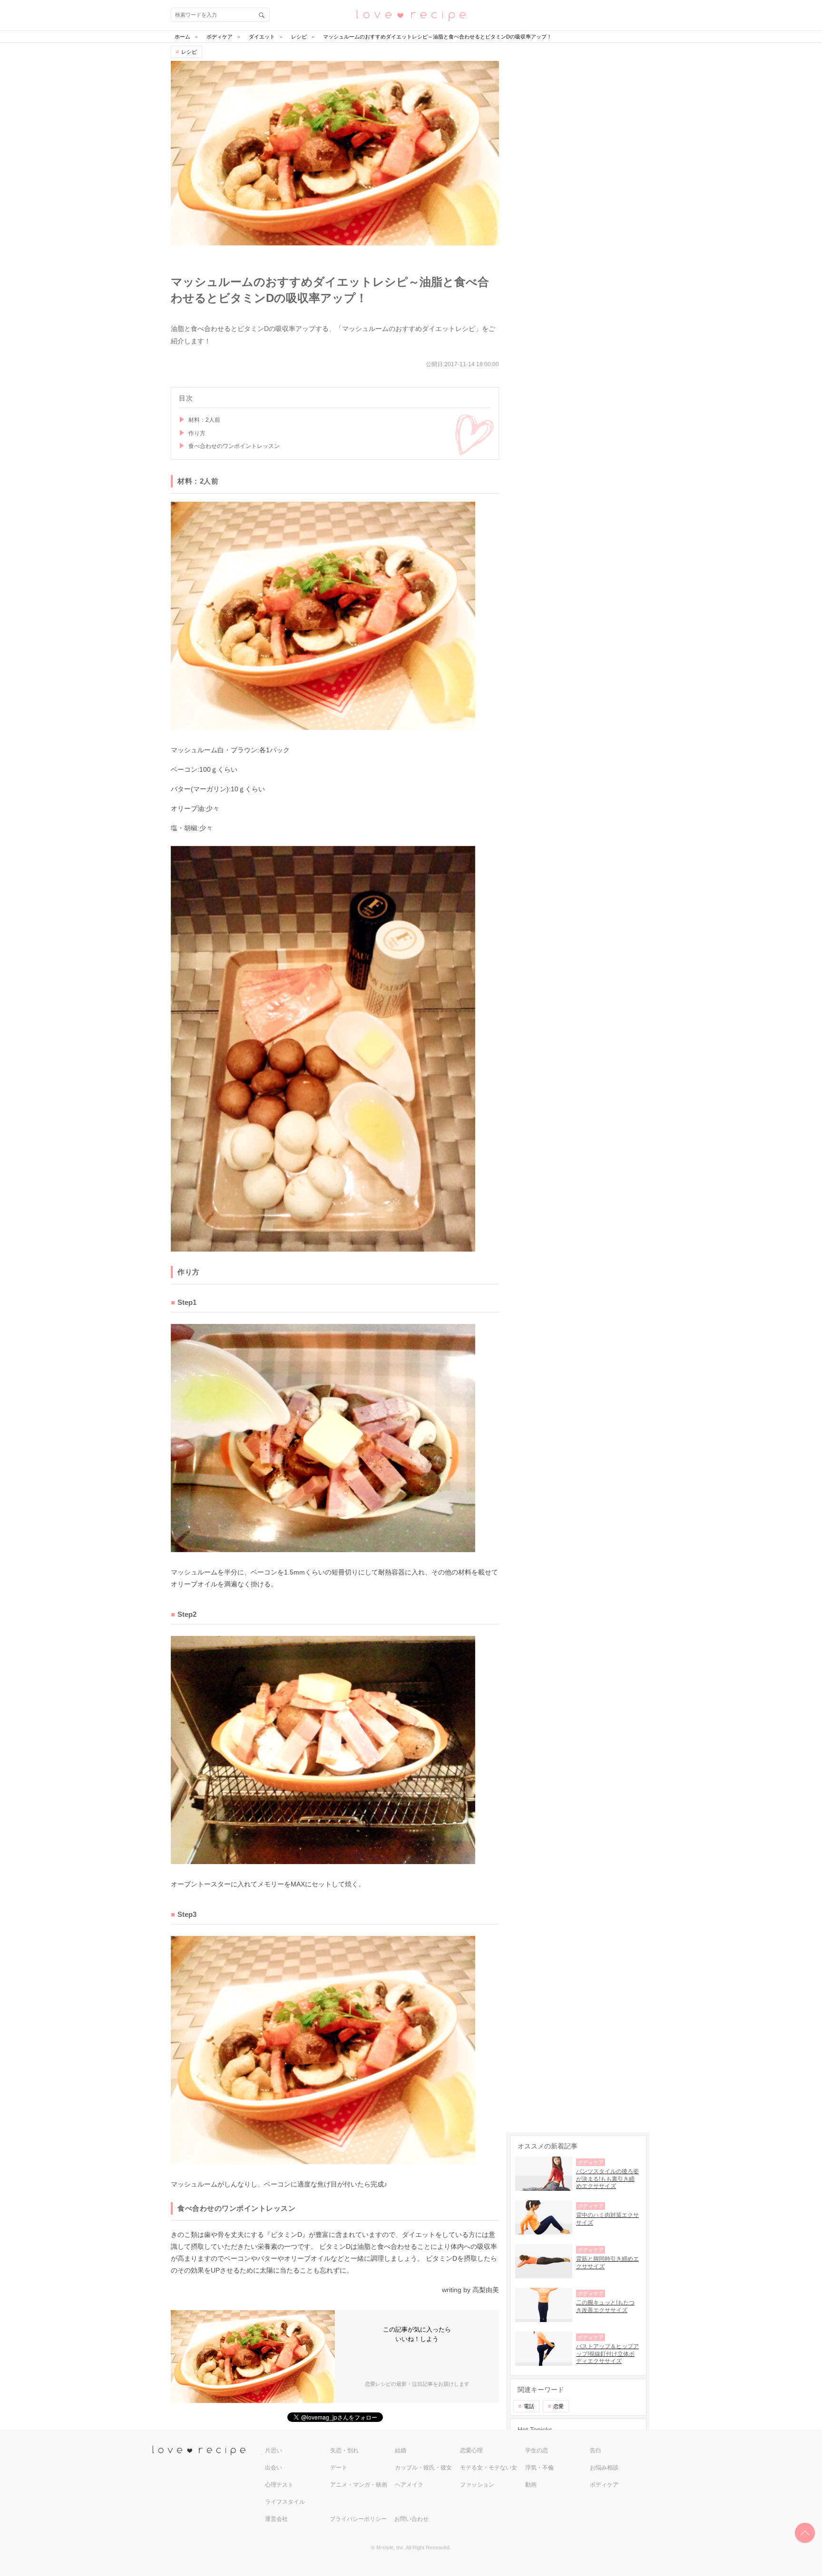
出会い (274, 2468)
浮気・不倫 (539, 2468)
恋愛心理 (471, 2450)
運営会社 (276, 2519)
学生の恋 (537, 2450)
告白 (596, 2450)
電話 (529, 2406)
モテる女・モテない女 (489, 2468)
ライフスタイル (285, 2502)
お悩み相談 (604, 2468)
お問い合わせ (411, 2519)
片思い (274, 2450)
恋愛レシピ (411, 15)
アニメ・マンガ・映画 (359, 2485)
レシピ (189, 52)
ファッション (477, 2485)
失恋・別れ (344, 2450)
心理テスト (279, 2485)
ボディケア (604, 2485)
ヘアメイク (409, 2485)
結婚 (401, 2450)
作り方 (197, 433)
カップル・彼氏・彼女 (423, 2468)
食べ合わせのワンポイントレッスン (234, 446)
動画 (531, 2485)
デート (339, 2468)
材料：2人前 (204, 420)
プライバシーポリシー (358, 2519)
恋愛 (558, 2406)
